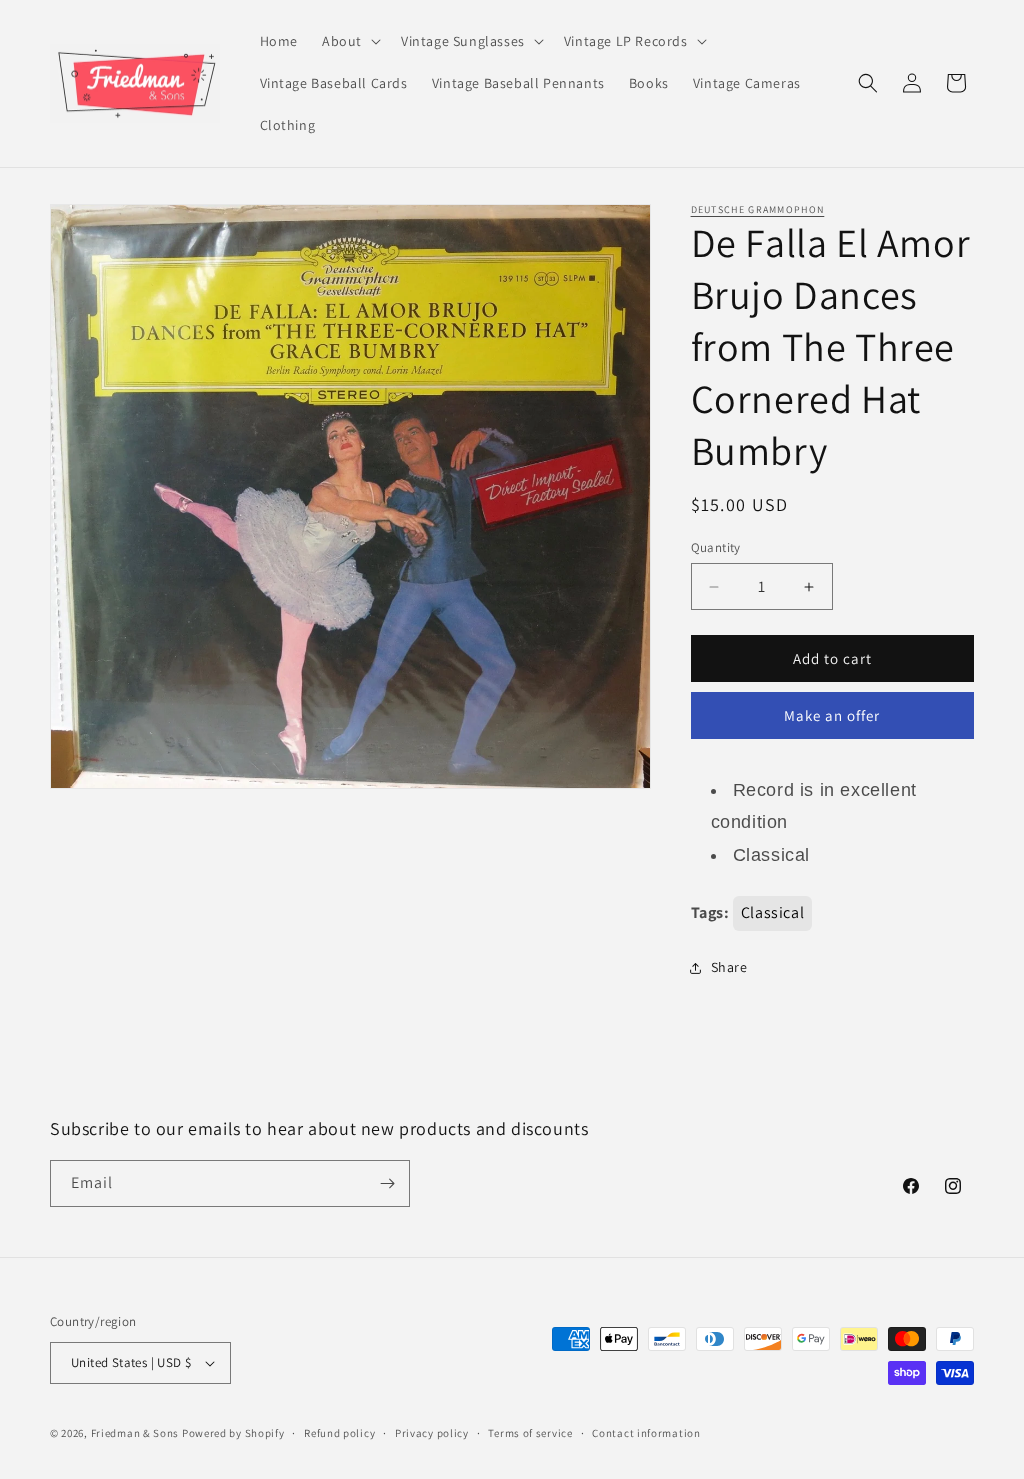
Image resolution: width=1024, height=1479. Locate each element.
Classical (772, 912)
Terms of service (530, 1433)
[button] (349, 41)
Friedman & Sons (135, 1433)
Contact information (646, 1433)
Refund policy (339, 1433)
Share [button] (729, 967)
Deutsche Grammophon (758, 209)
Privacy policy (432, 1433)
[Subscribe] (387, 1183)
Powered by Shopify (233, 1433)
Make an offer (832, 715)
